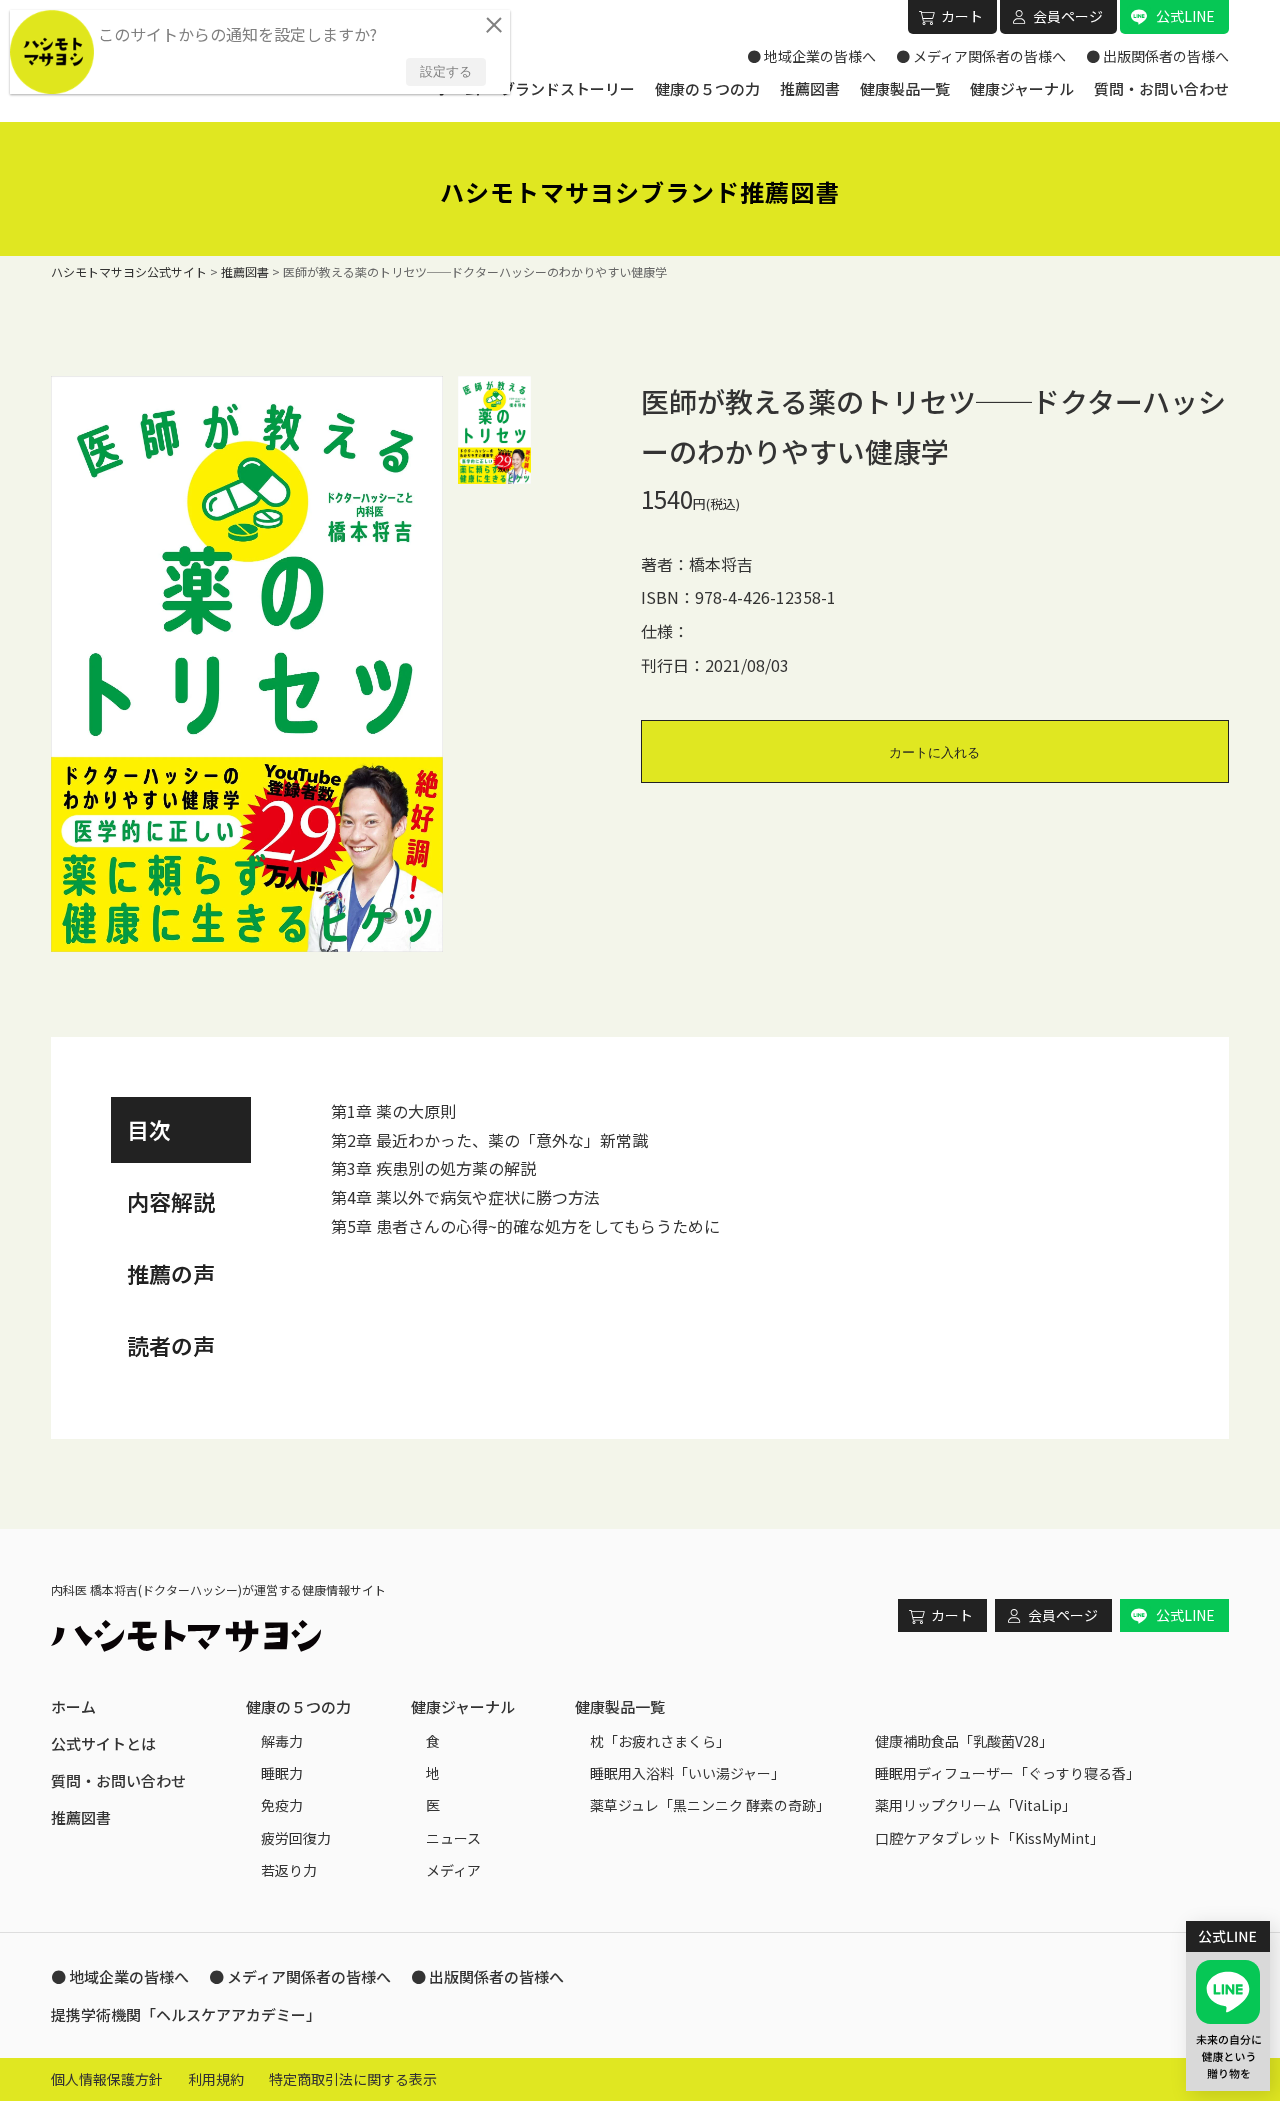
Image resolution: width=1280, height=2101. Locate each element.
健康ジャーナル (1022, 88)
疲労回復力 (296, 1838)
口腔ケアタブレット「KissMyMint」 (989, 1838)
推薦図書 (810, 88)
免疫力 (282, 1805)
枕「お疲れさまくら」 (660, 1741)
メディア (453, 1870)
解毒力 (282, 1741)
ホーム (73, 1706)
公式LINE (1185, 16)
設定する (446, 71)
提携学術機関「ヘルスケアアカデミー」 (186, 2014)
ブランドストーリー (567, 88)
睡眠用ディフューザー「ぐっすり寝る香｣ (1004, 1773)
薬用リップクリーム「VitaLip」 (975, 1805)
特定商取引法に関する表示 (353, 2079)
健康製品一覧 (905, 88)
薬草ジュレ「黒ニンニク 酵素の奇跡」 (710, 1805)
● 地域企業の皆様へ (811, 56)
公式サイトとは (103, 1743)
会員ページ (1068, 16)
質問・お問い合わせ (1161, 88)
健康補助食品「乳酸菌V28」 (964, 1741)
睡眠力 (282, 1773)
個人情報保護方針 (107, 2079)
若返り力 (289, 1870)
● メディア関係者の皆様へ (981, 56)
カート (962, 16)
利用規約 (216, 2079)
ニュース (453, 1838)
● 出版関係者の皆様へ (1157, 56)
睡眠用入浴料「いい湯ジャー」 (687, 1773)
